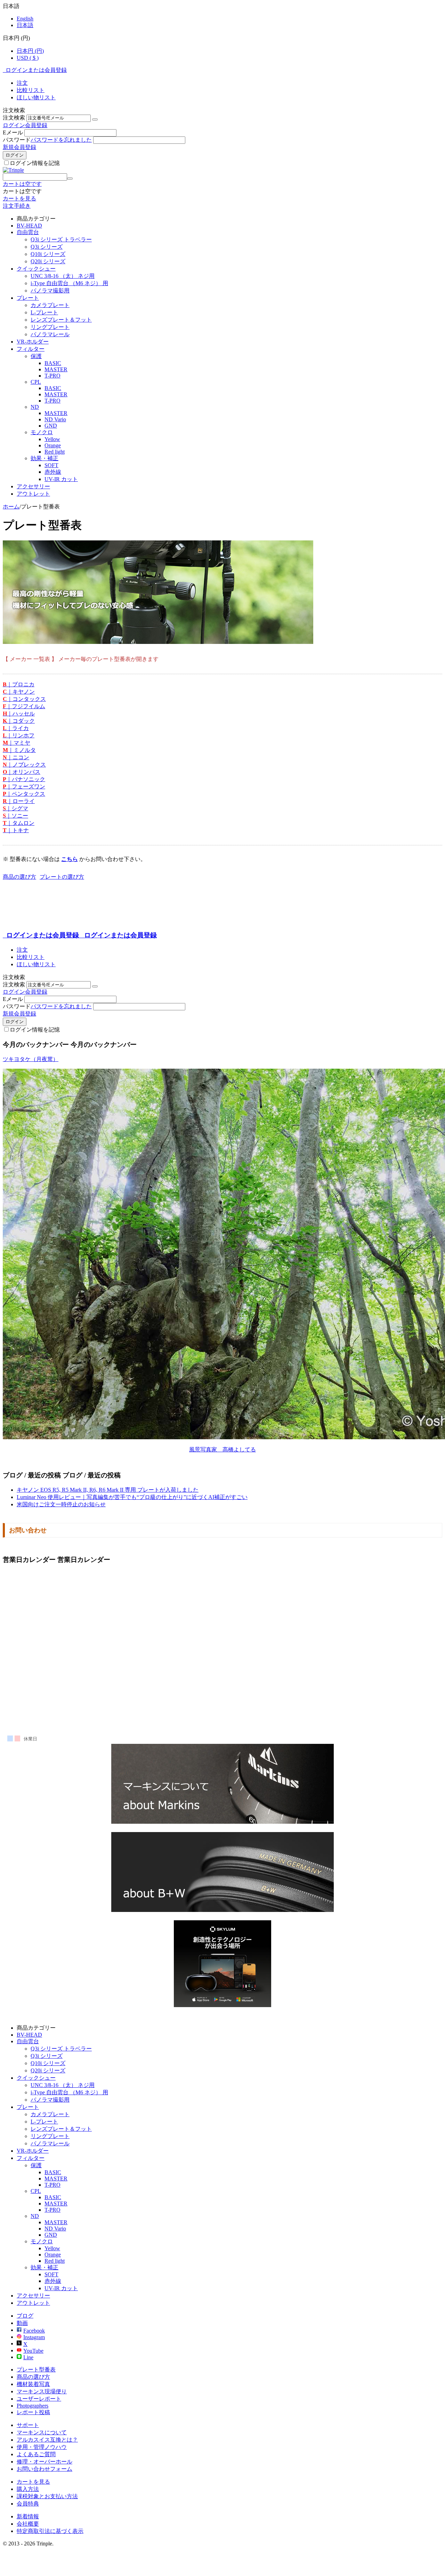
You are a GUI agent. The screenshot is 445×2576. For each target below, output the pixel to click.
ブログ (25, 2316)
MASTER (56, 369)
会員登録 (36, 125)
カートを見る (19, 198)
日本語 (25, 25)
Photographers (33, 2406)
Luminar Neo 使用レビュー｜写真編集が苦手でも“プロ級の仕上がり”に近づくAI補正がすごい (132, 1497)
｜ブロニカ (19, 684)
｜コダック (19, 721)
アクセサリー (33, 486)
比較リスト (31, 90)
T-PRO (52, 376)
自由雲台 (28, 232)
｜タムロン (19, 823)
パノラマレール (50, 334)
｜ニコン (16, 757)
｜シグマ (15, 808)
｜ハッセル (19, 714)
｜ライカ (16, 728)
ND (35, 407)
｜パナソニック (24, 779)
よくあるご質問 (36, 2454)
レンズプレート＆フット (61, 320)
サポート (28, 2425)
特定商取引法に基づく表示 (50, 2531)
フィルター (31, 349)
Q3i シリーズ (47, 247)
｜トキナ (16, 830)
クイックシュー (36, 269)
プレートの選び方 (62, 877)
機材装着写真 (33, 2384)
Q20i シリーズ (48, 261)
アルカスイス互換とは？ (47, 2440)
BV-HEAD (29, 226)
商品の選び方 (19, 877)
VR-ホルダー (33, 342)
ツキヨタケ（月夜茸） (31, 1059)
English (25, 19)
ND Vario (55, 419)
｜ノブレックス (24, 765)
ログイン (14, 125)
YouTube (33, 2351)
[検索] (70, 179)
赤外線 (53, 472)
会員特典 (28, 2504)
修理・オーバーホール (44, 2462)
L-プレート (44, 312)
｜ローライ (19, 801)
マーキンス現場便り (42, 2391)
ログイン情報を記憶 (35, 163)
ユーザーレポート (39, 2399)
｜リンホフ (19, 735)
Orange (53, 445)
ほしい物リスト (36, 97)
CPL (36, 382)
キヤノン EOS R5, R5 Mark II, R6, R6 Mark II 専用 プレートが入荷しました (108, 1490)
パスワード (17, 140)
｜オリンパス (22, 772)
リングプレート (50, 327)
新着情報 (28, 2516)
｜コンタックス (24, 699)
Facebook (34, 2331)
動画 (22, 2323)
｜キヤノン (19, 692)
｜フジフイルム (24, 706)
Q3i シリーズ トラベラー (61, 239)
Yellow (52, 439)
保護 (36, 356)
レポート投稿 (33, 2412)
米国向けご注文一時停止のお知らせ (61, 1504)
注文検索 (14, 118)
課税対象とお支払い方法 (47, 2496)
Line (28, 2357)
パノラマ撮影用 (50, 291)
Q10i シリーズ (48, 254)
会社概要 (28, 2524)
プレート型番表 (36, 2370)
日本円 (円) (30, 51)
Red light (55, 452)
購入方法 (28, 2489)
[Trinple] (13, 170)
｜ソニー (15, 816)
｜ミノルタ (19, 750)
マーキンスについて (42, 2432)
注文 (22, 83)
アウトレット (33, 494)
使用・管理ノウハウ (42, 2447)
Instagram (34, 2337)
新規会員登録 (19, 147)
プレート (28, 298)
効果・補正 (44, 458)
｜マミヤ (17, 743)
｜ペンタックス (24, 794)
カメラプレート (50, 305)
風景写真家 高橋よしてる (222, 1449)
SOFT (51, 465)
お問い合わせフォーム (44, 2469)
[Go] (95, 119)
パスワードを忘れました (61, 140)
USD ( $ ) (28, 58)
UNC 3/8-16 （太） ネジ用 (63, 276)
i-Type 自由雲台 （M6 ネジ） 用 (69, 283)
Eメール (13, 132)
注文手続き (17, 206)
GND (51, 426)
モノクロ (42, 432)
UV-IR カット (61, 479)
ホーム (11, 507)
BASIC (53, 363)
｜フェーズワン (24, 786)
